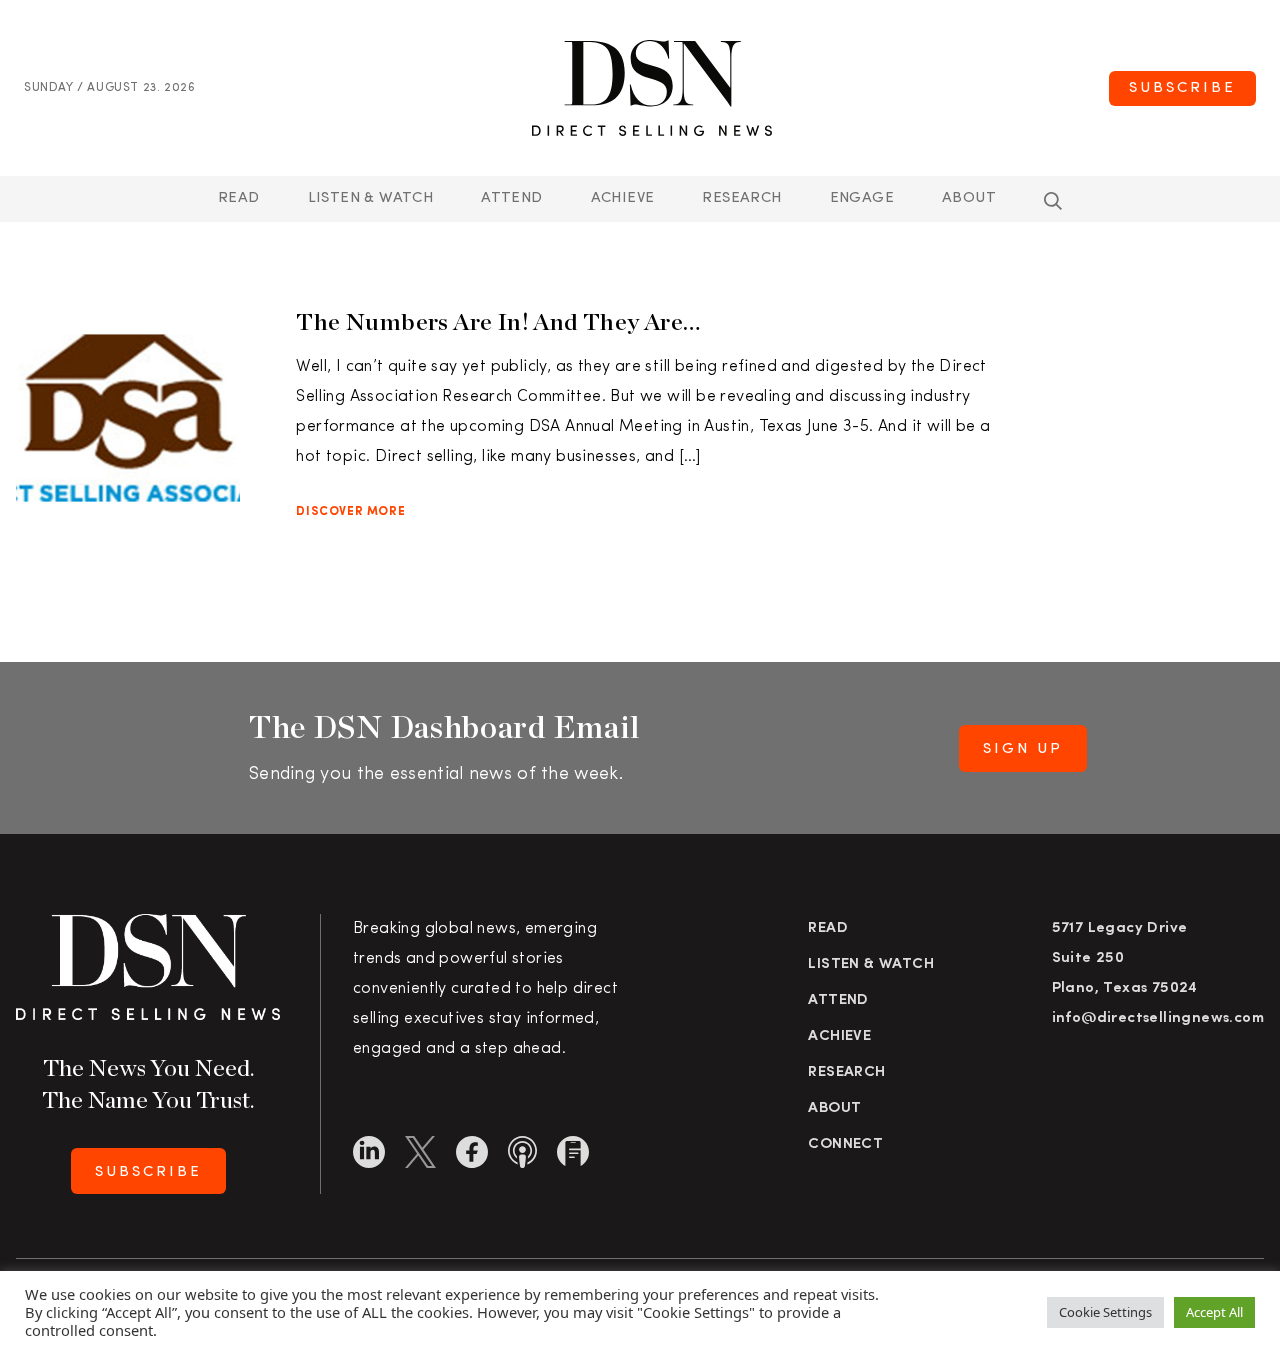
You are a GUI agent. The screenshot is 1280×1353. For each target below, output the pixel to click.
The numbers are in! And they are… (498, 321)
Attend (838, 1000)
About (969, 198)
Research (741, 198)
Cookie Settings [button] (1105, 1312)
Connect (845, 1144)
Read (239, 198)
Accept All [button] (1214, 1312)
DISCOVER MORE (350, 512)
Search (1053, 201)
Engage (862, 198)
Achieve (623, 198)
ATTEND (511, 198)
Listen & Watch (371, 198)
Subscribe (1182, 88)
